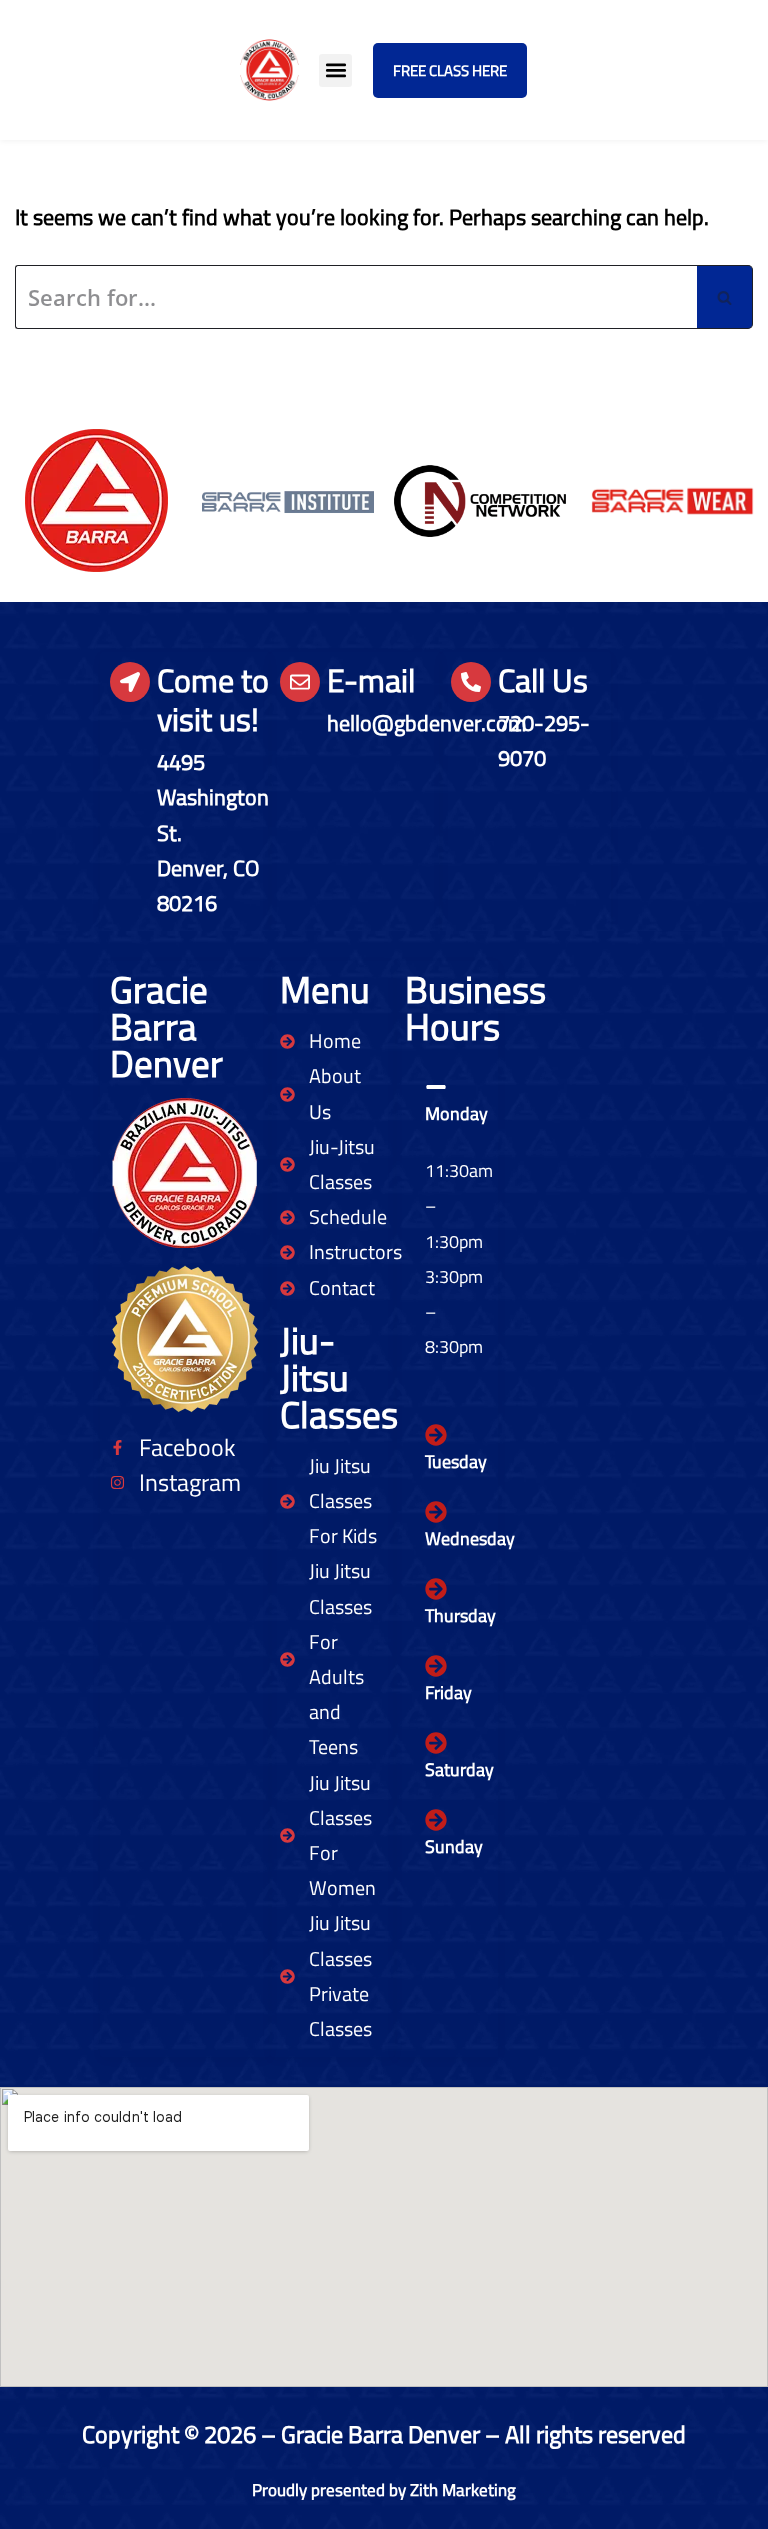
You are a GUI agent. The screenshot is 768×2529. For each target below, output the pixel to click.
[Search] (725, 297)
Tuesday (456, 1461)
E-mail (371, 680)
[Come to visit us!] (130, 682)
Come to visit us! (213, 699)
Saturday (459, 1769)
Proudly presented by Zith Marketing (384, 2490)
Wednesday (470, 1538)
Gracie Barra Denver (166, 1026)
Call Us (543, 680)
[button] (335, 70)
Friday (448, 1692)
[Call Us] (471, 682)
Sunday (454, 1846)
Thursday (460, 1615)
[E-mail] (300, 682)
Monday (456, 1113)
